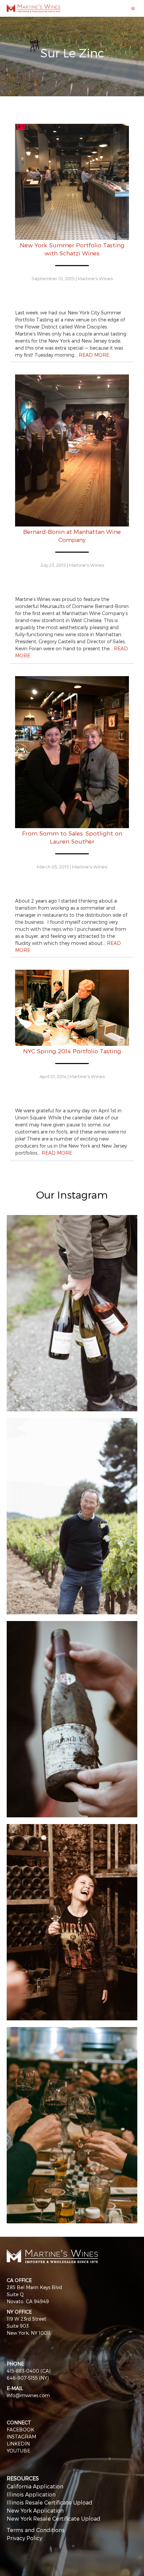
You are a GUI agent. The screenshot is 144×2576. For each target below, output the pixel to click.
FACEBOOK (20, 2430)
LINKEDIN (18, 2444)
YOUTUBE (18, 2451)
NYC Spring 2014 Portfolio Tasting (72, 1051)
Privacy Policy (24, 2538)
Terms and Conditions (36, 2530)
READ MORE (94, 355)
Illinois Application (31, 2494)
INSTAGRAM (21, 2437)
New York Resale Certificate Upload (54, 2518)
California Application (35, 2486)
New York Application (35, 2510)
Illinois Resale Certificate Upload (50, 2502)
